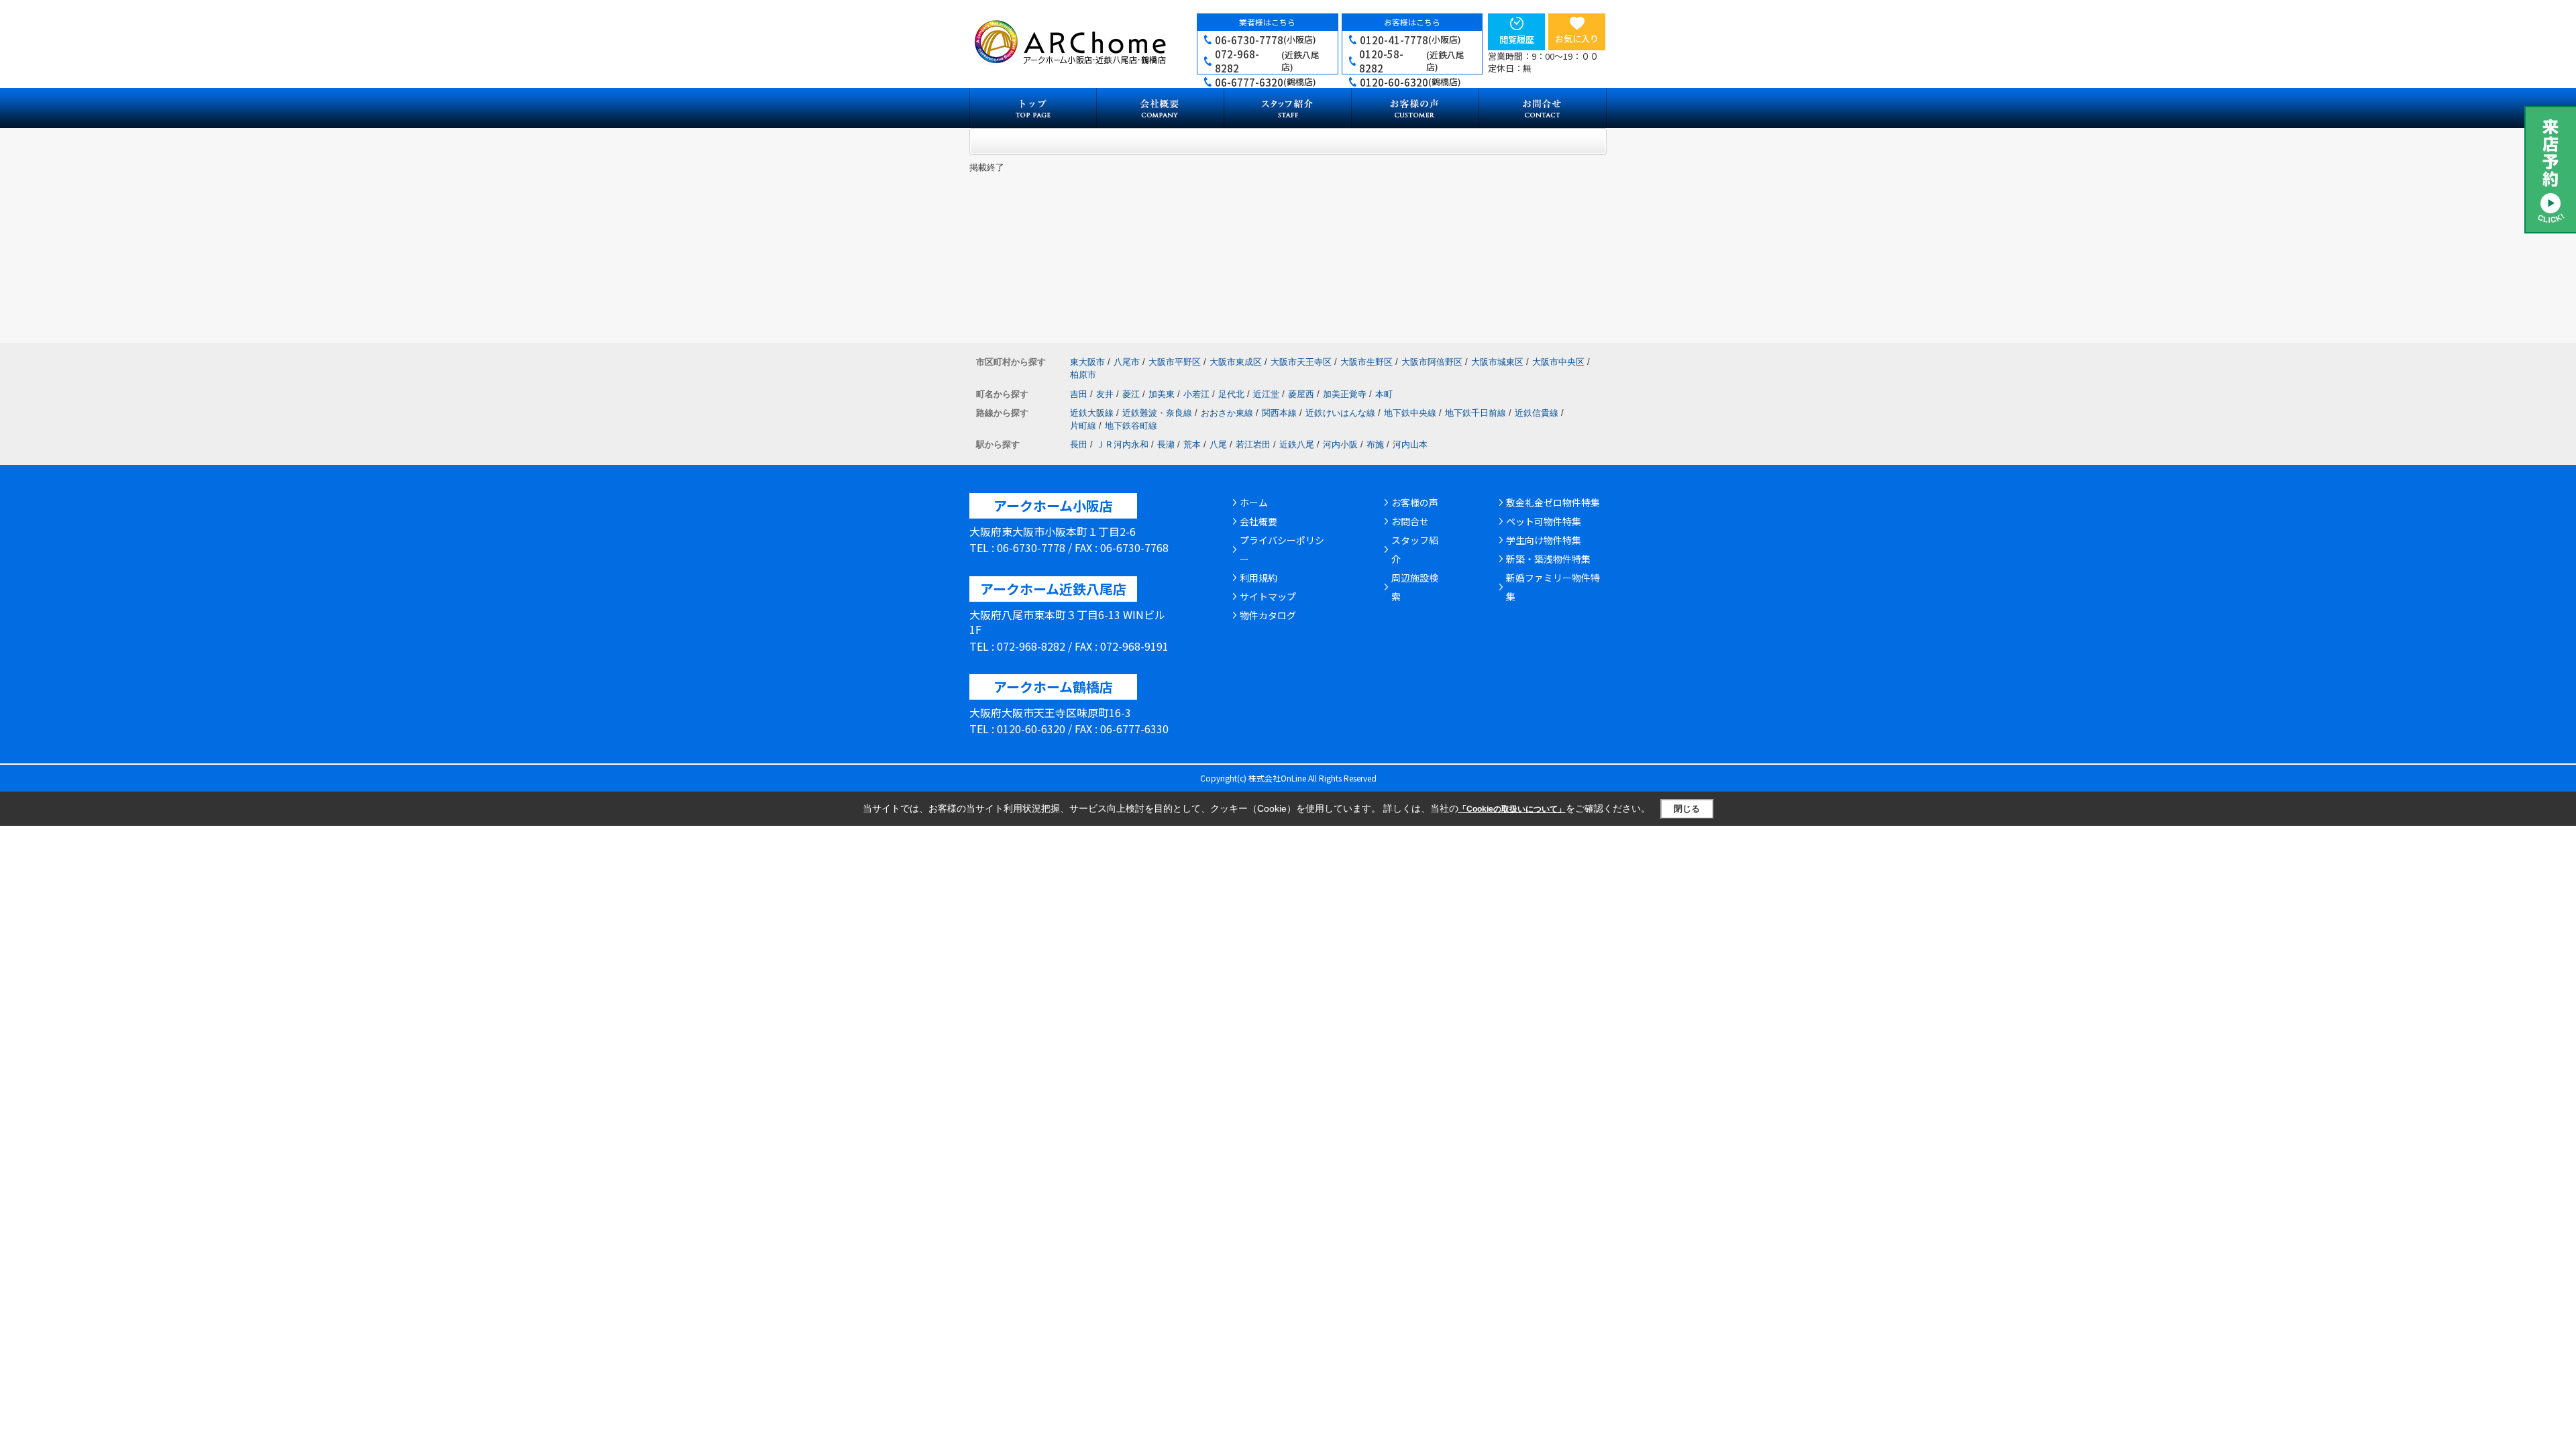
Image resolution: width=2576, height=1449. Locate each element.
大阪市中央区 (1558, 362)
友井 (1105, 394)
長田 (1079, 444)
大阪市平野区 (1175, 362)
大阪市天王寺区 (1301, 362)
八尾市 (1127, 362)
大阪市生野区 (1366, 362)
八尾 (1218, 444)
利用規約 (1258, 578)
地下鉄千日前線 (1475, 413)
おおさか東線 (1227, 413)
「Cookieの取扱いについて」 (1512, 809)
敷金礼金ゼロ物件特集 (1553, 502)
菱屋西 (1301, 394)
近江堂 (1266, 394)
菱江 (1131, 394)
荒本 (1192, 444)
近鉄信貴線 (1537, 413)
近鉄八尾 (1297, 444)
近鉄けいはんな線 (1340, 413)
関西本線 (1279, 413)
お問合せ (1410, 521)
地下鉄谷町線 (1131, 426)
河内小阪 (1340, 444)
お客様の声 (1415, 502)
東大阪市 (1087, 362)
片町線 (1083, 426)
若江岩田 (1253, 444)
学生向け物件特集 (1544, 540)
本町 (1384, 394)
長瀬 (1166, 444)
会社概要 (1258, 521)
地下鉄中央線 (1410, 413)
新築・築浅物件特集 (1548, 559)
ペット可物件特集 (1544, 521)
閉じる (1687, 809)
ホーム (1254, 502)
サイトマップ (1268, 596)
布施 (1375, 444)
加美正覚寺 (1345, 394)
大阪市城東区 (1497, 362)
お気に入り (1577, 39)
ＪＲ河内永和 (1122, 444)
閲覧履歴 (1517, 39)
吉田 (1079, 394)
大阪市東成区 (1236, 362)
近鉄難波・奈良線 (1157, 413)
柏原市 (1083, 375)
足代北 (1231, 394)
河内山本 (1410, 444)
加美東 (1162, 394)
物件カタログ (1268, 615)
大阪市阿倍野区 (1432, 362)
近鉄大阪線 (1092, 413)
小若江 (1196, 394)
